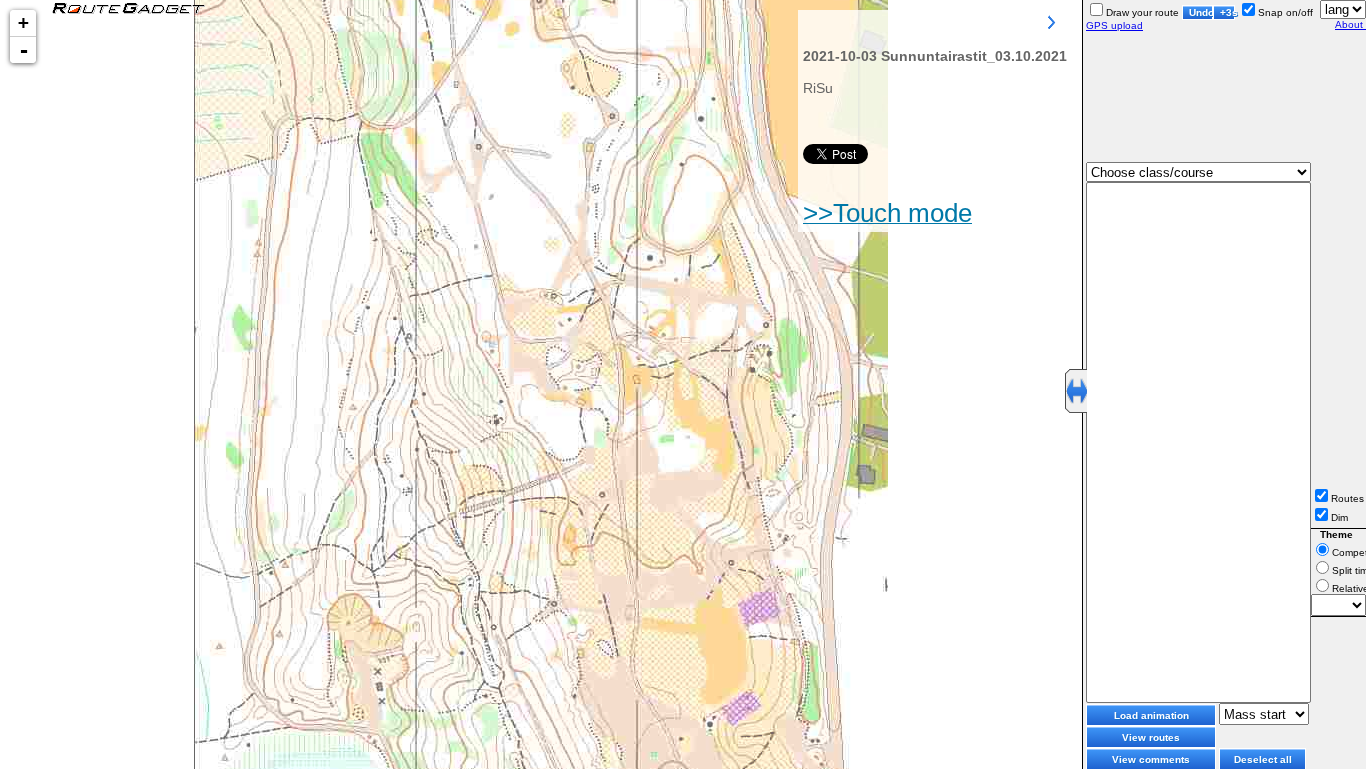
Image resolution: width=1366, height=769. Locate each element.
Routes (1347, 498)
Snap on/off (1285, 12)
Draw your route (1142, 12)
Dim (1339, 517)
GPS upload (1114, 25)
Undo (1201, 12)
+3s (1227, 12)
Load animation (1151, 715)
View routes (1151, 737)
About (1350, 24)
